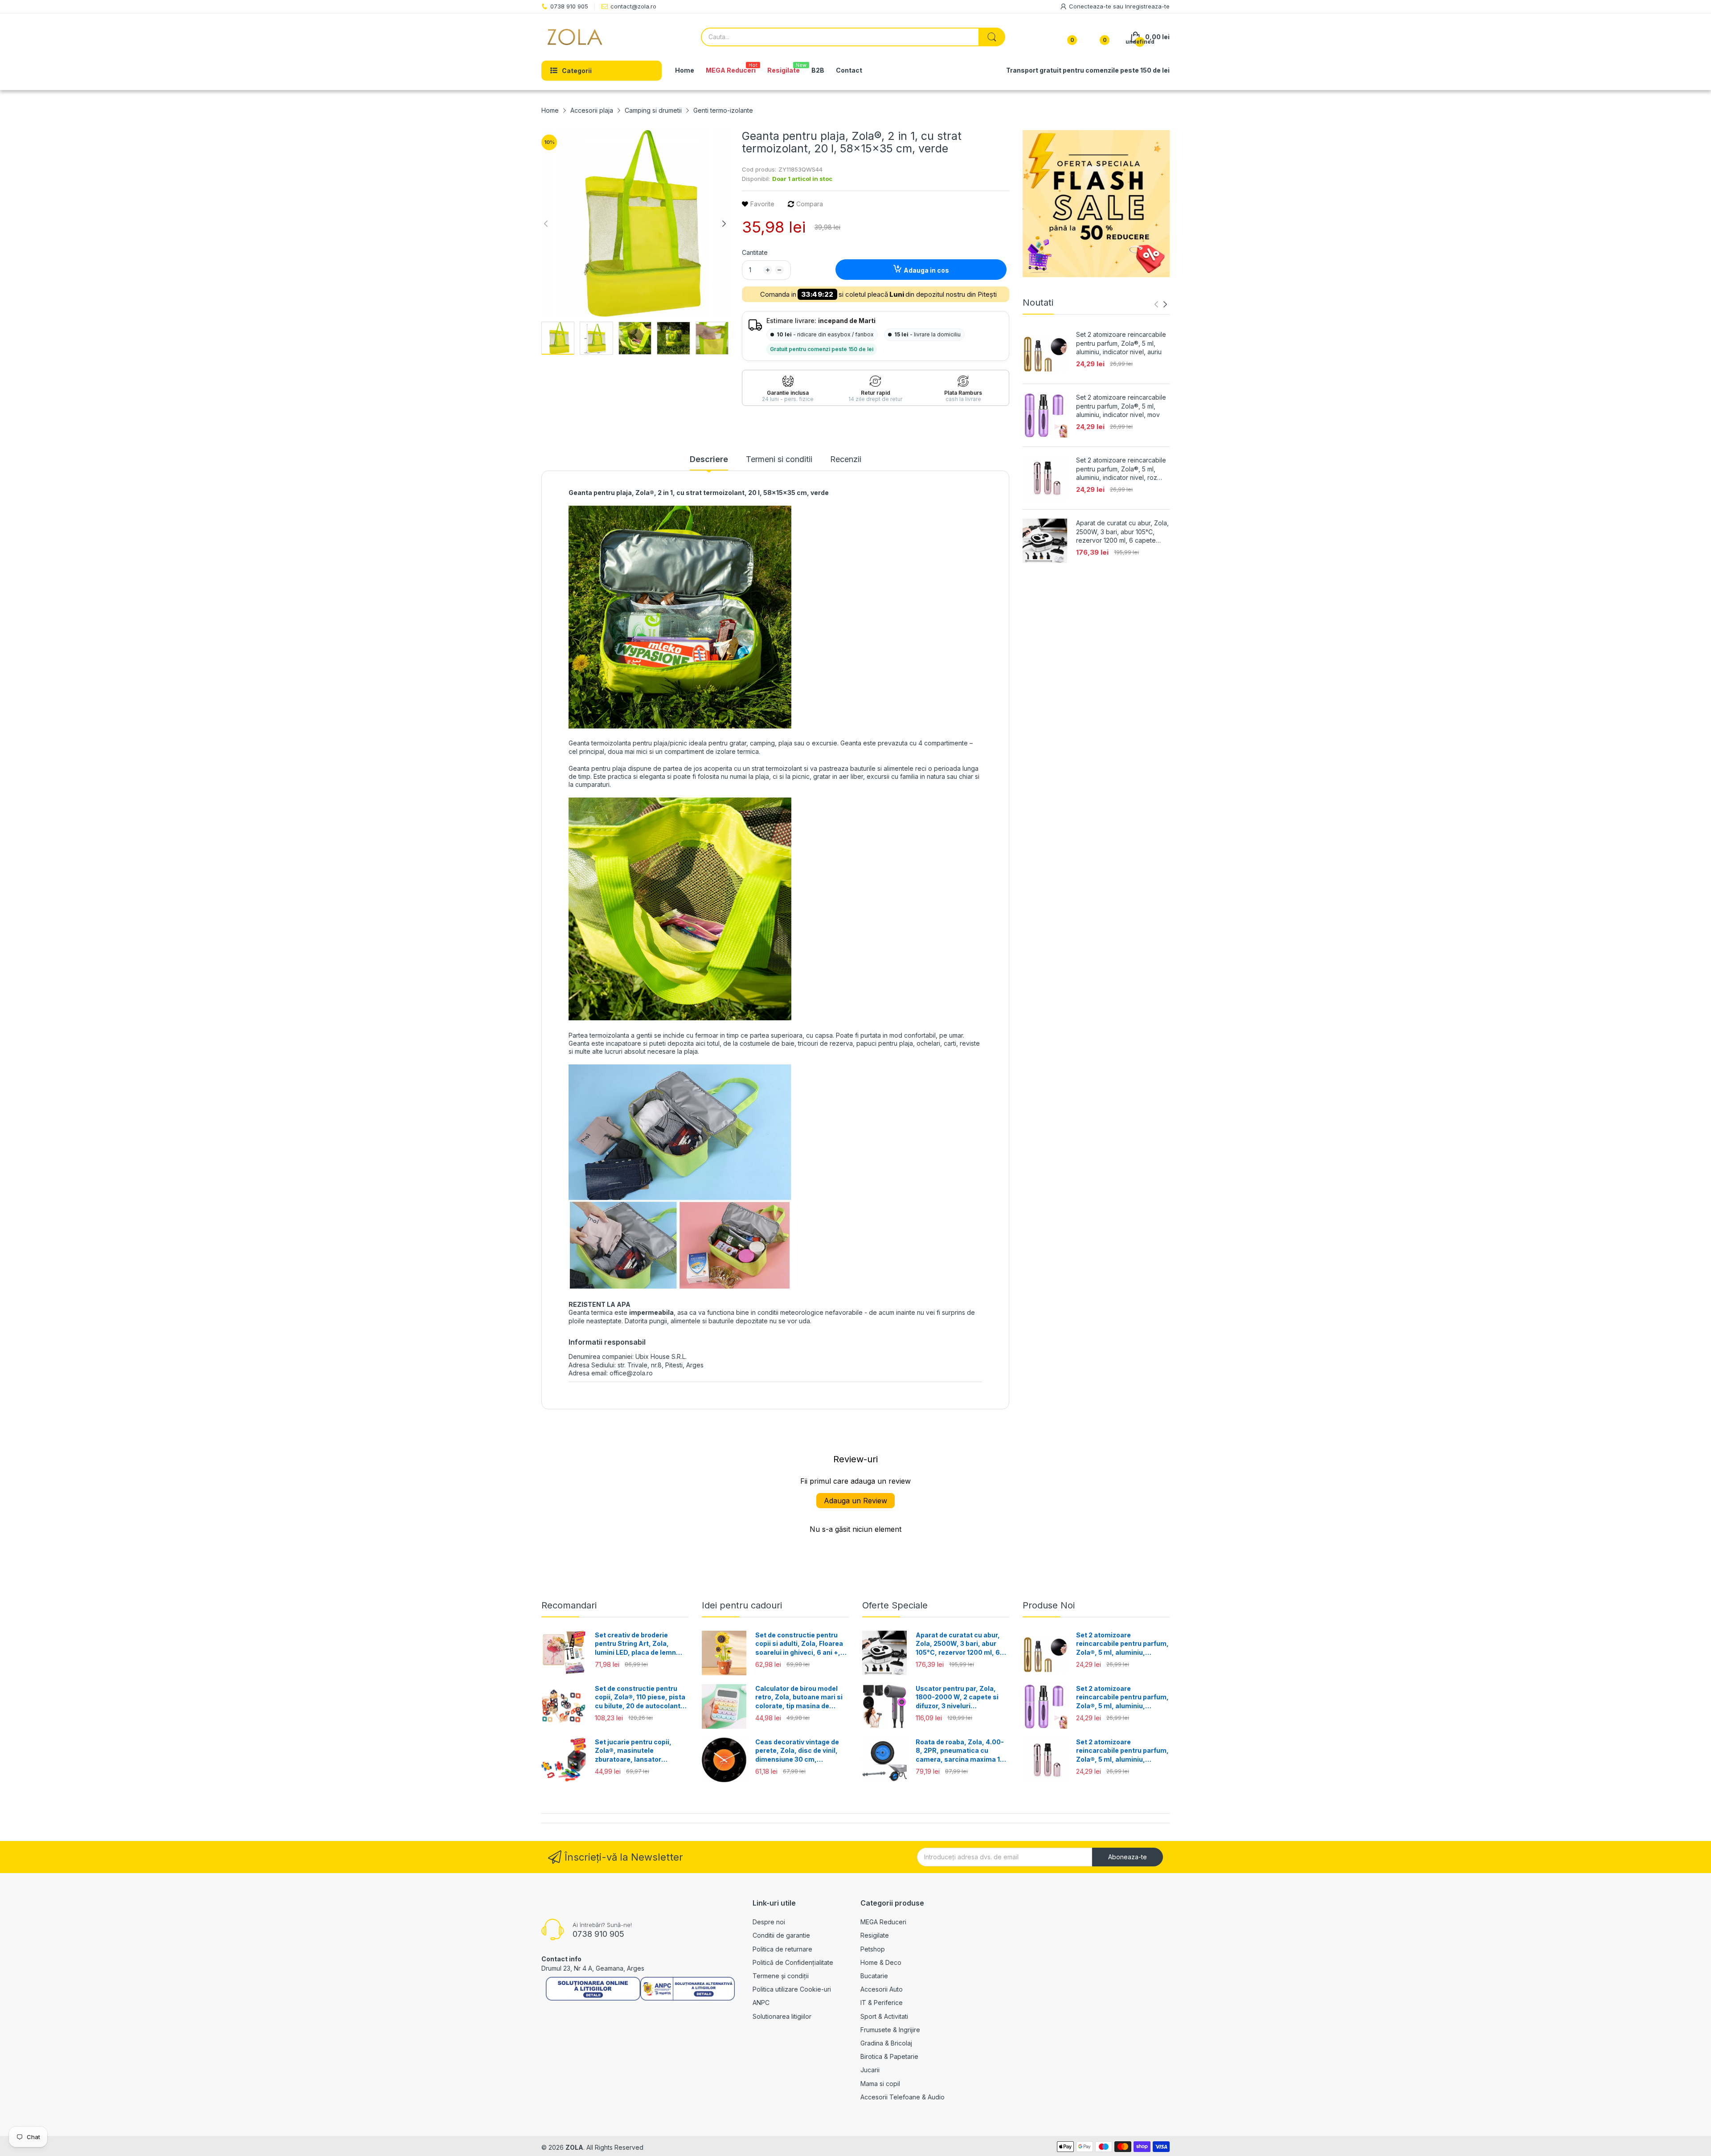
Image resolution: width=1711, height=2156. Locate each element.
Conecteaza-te (1091, 6)
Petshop (873, 1949)
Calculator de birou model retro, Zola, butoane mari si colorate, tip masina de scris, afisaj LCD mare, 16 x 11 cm (799, 1698)
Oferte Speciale (895, 1605)
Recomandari (569, 1605)
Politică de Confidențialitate (793, 1962)
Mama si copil (880, 2084)
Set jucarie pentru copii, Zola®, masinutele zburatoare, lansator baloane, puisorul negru (633, 1751)
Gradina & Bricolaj (886, 2043)
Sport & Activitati (884, 2016)
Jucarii (870, 2070)
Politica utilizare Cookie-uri (792, 1989)
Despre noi (769, 1922)
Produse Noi (1049, 1605)
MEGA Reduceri (883, 1922)
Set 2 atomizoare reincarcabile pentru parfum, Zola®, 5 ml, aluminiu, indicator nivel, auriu (1121, 343)
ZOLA (574, 2147)
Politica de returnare (782, 1949)
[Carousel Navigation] (1161, 304)
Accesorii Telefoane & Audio (903, 2097)
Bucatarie (874, 1976)
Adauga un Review (855, 1501)
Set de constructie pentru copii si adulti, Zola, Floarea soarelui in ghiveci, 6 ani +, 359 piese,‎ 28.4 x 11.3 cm (799, 1644)
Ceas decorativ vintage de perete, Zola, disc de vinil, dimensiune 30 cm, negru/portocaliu (797, 1751)
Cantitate (755, 252)
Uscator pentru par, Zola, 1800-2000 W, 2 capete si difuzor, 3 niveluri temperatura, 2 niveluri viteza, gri (957, 1698)
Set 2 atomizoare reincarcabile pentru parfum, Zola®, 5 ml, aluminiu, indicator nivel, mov (1121, 406)
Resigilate (875, 1935)
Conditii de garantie (781, 1935)
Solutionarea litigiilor (782, 2016)
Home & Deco (881, 1962)
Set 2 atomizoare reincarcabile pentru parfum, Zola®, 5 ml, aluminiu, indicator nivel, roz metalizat (1121, 469)
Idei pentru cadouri (742, 1605)
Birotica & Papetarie (889, 2056)
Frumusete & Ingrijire (890, 2030)
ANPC (761, 2003)
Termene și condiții (781, 1976)
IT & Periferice (882, 2003)
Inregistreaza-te (1147, 6)
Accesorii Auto (882, 1989)
